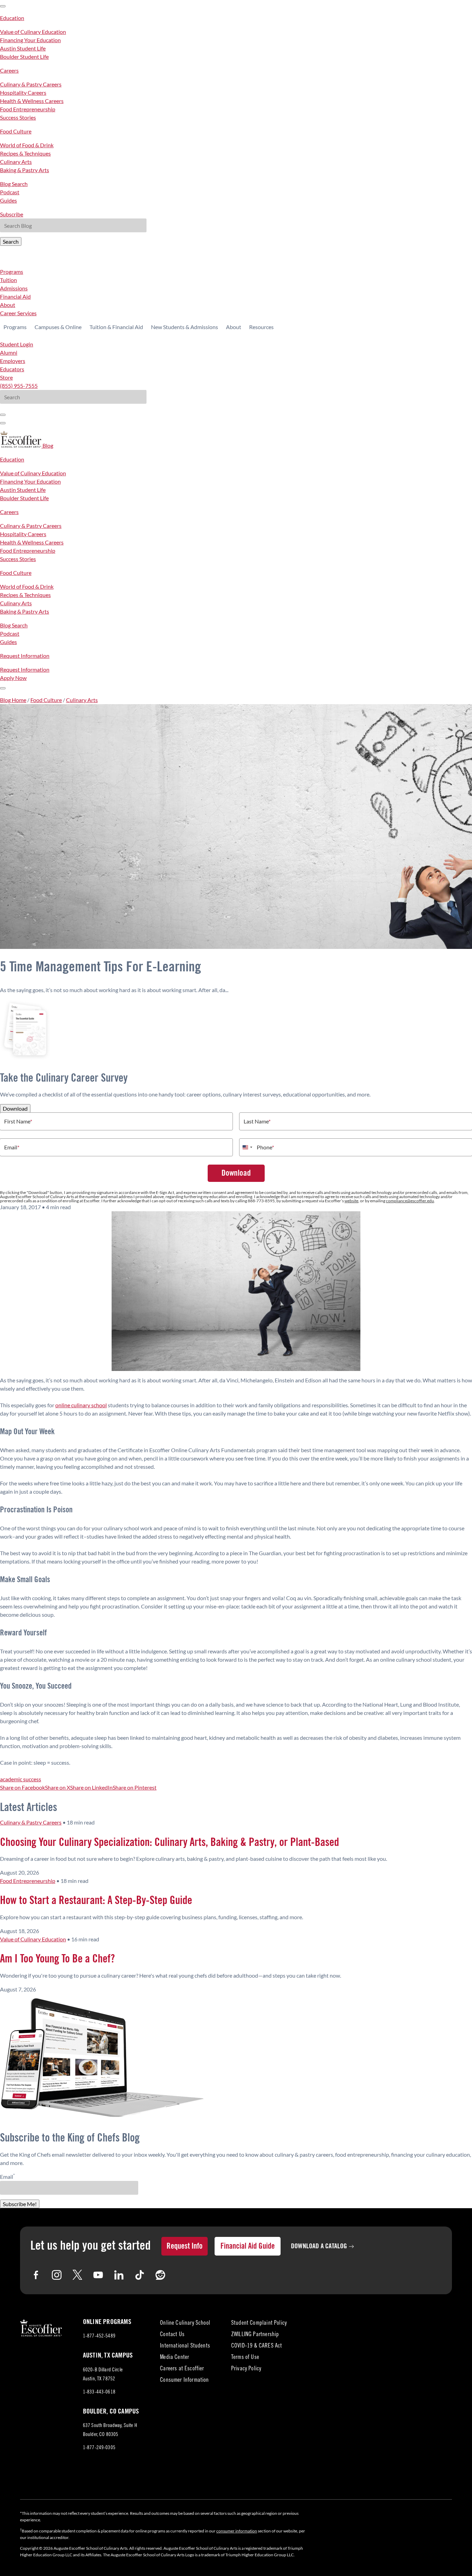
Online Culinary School (185, 2323)
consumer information (237, 2531)
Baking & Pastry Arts (25, 170)
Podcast (10, 192)
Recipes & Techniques (25, 153)
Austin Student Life (23, 48)
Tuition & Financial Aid (116, 327)
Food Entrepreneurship (28, 109)
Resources (261, 327)
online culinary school (81, 1405)
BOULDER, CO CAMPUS (111, 2411)
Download (15, 1108)
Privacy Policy (246, 2369)
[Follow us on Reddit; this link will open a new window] (160, 2275)
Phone (265, 1147)
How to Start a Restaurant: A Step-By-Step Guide (96, 1901)
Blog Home (13, 700)
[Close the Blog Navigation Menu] (3, 6)
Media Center (174, 2358)
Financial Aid (15, 296)
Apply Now (13, 678)
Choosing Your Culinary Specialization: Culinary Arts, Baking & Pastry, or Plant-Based (169, 1842)
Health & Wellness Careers (32, 101)
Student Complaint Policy (259, 2323)
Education (12, 18)
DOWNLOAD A (319, 2246)
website (351, 1201)
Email (12, 1147)
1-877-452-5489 (99, 2336)
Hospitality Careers (23, 92)
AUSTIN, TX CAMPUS (108, 2355)
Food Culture (16, 131)
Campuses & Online (58, 327)
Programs (12, 272)
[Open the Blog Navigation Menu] (3, 688)
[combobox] (247, 1147)
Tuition (8, 280)
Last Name (257, 1121)
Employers (13, 361)
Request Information (25, 656)
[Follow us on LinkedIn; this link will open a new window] (119, 2275)
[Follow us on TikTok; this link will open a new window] (140, 2275)
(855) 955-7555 (19, 386)
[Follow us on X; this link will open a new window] (77, 2275)
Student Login (17, 344)
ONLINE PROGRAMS (107, 2322)
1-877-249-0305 (99, 2448)
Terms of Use (245, 2358)
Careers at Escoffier (182, 2369)
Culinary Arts (16, 162)
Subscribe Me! (20, 2204)
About (8, 305)
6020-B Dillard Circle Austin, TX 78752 (105, 2376)
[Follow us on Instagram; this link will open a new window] (57, 2275)
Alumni (9, 352)
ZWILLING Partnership (255, 2335)
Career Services (18, 313)
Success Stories (18, 117)
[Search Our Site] (3, 423)
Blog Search (14, 184)
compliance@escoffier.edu (410, 1201)
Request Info (185, 2246)
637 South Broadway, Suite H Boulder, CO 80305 (110, 2431)
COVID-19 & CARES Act (257, 2346)
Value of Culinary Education (33, 32)
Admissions (14, 288)
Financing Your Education (30, 40)
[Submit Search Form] (3, 415)
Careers (9, 70)
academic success (21, 1779)
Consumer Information (184, 2381)
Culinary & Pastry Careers (31, 84)
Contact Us (172, 2335)
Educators (12, 369)
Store (6, 377)
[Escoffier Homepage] (21, 445)
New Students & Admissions (185, 327)
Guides (8, 200)
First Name (18, 1121)
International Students (185, 2346)
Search (11, 241)
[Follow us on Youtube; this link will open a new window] (98, 2275)
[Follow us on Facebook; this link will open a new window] (36, 2275)
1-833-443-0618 (99, 2392)
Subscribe (12, 214)
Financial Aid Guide (248, 2246)
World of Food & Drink (27, 145)
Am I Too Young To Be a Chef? (57, 1959)
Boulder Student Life (24, 57)
